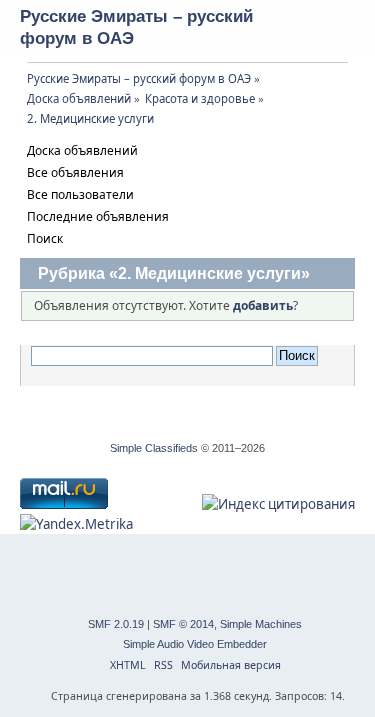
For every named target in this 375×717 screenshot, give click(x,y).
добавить (263, 305)
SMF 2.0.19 (116, 624)
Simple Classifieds (154, 448)
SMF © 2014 (183, 624)
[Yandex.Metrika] (76, 524)
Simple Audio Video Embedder (195, 644)
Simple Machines (261, 624)
